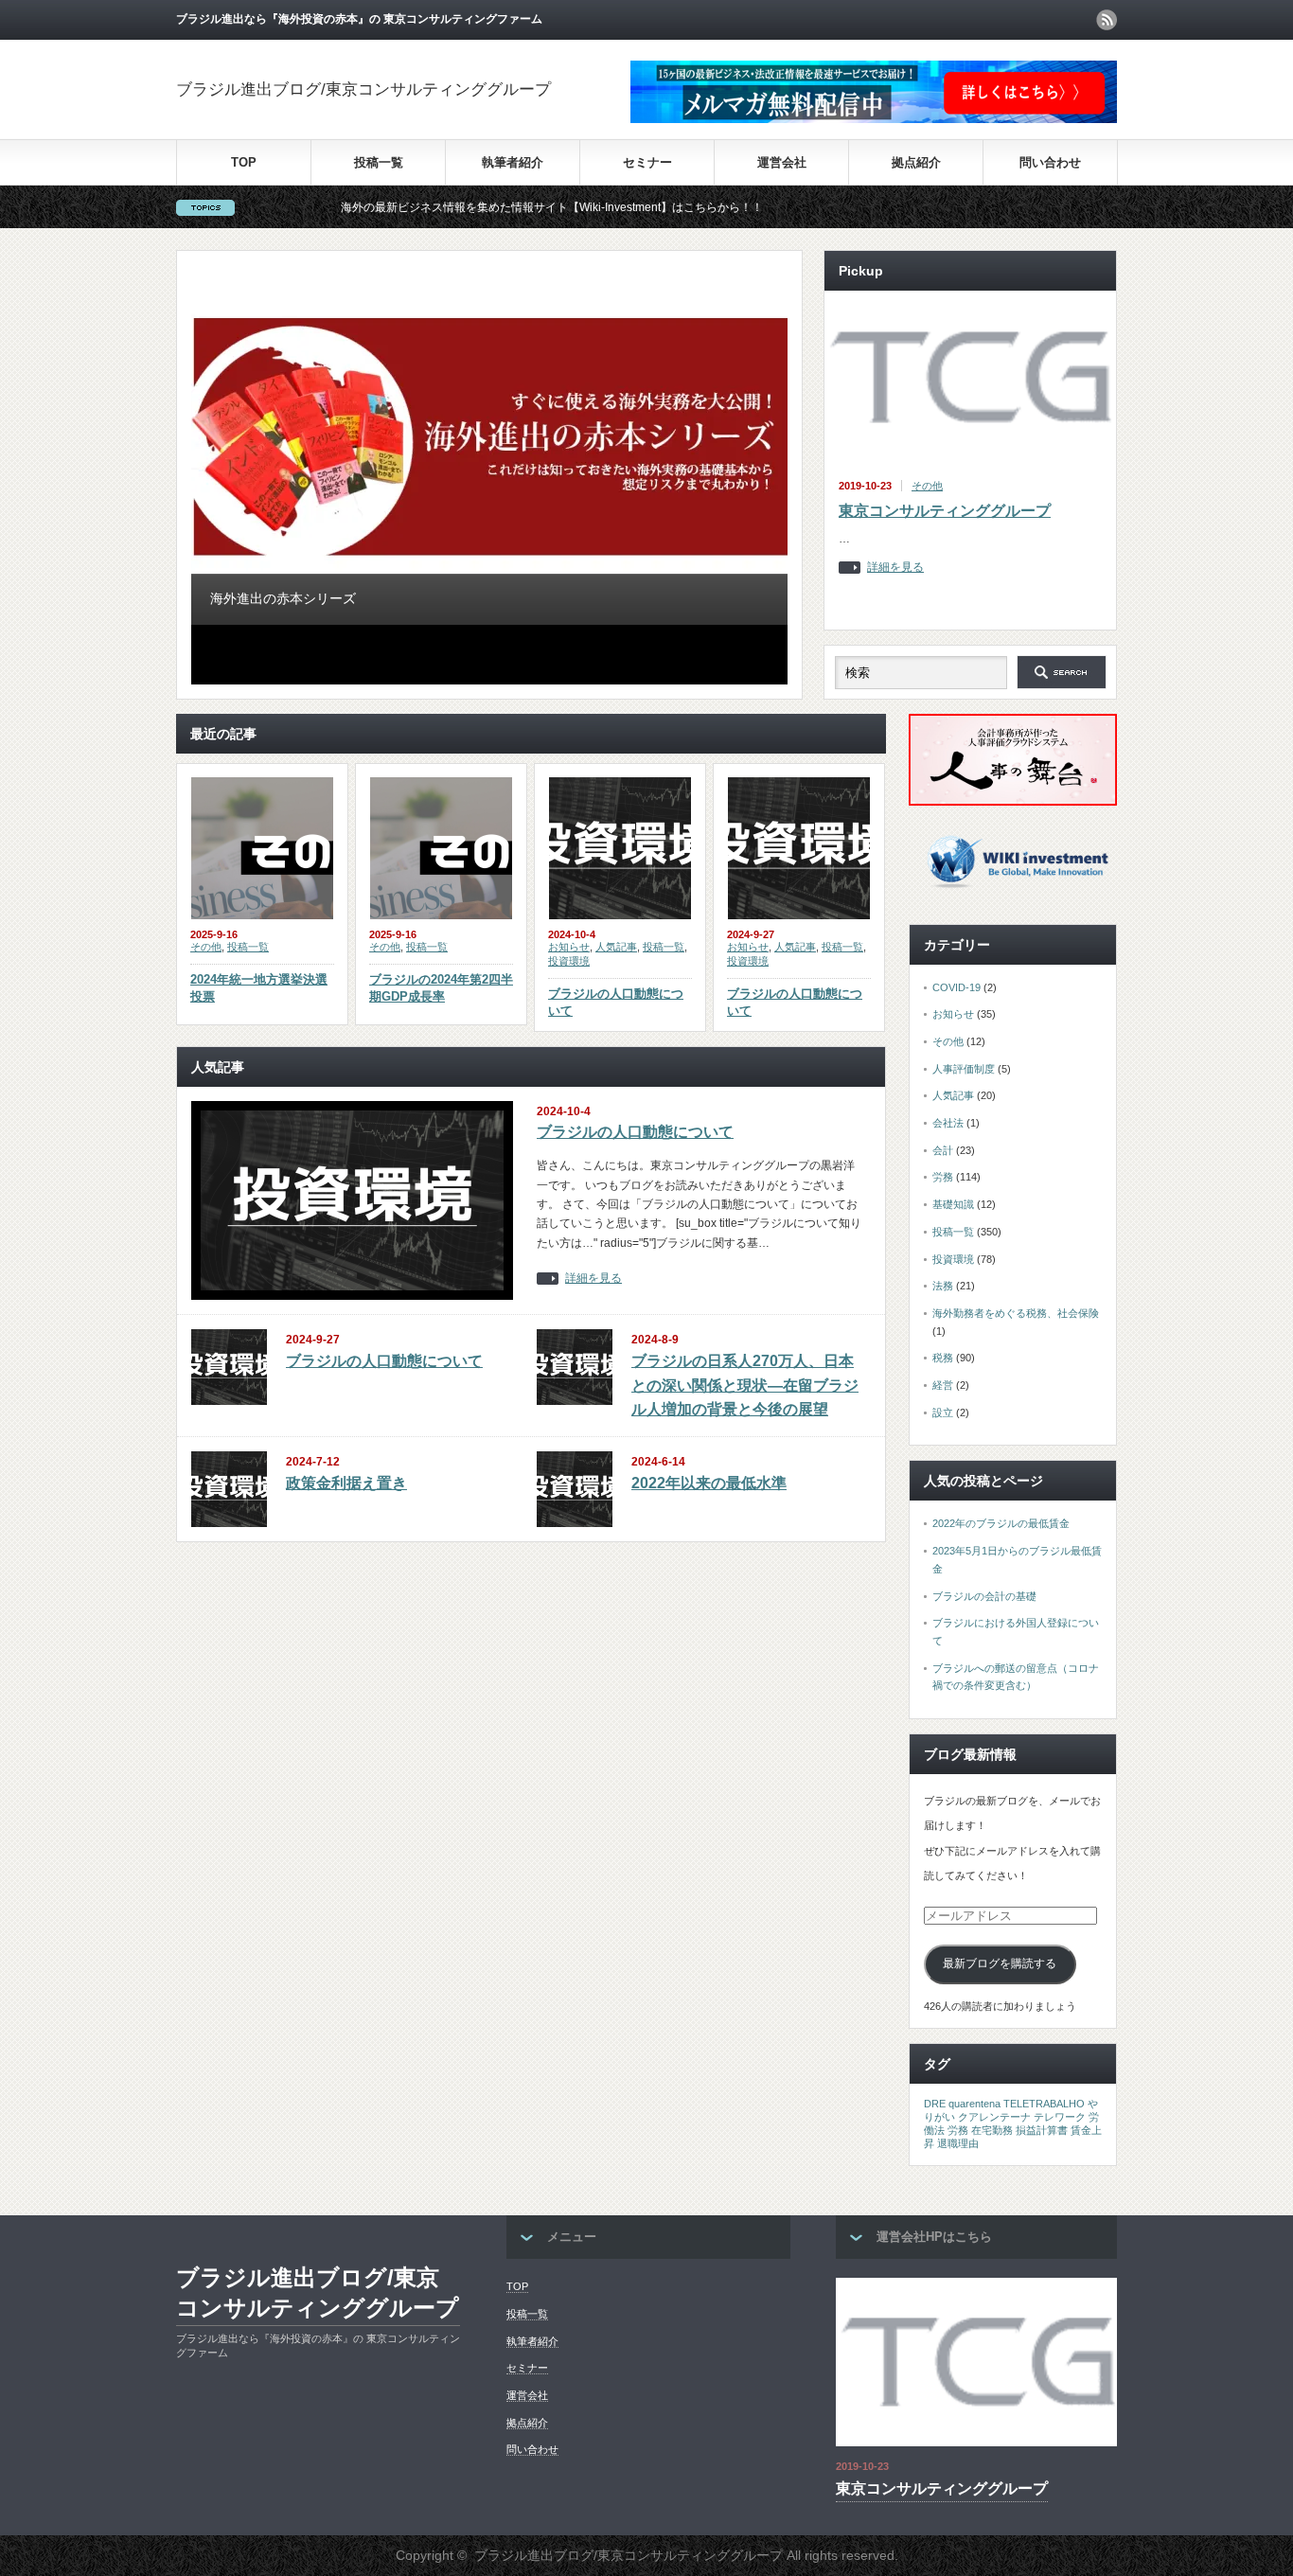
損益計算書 (1042, 2130)
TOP (244, 162)
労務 (943, 1177)
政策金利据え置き (346, 1483)
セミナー (647, 162)
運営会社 (782, 162)
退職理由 (958, 2143)
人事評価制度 (964, 1069)
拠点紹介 (916, 162)
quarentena (974, 2104)
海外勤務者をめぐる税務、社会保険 (1016, 1313)
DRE (935, 2104)
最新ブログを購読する (1000, 1963)
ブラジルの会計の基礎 (984, 1596)
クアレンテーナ (994, 2117)
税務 (943, 1358)
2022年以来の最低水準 (709, 1483)
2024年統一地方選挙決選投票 (259, 988)
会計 (943, 1150)
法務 (943, 1286)
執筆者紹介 (513, 162)
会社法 (948, 1123)
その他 (927, 486)
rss (1107, 20)
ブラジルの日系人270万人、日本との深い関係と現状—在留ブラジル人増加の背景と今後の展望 (745, 1385)
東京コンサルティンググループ (945, 511)
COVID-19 (956, 987)
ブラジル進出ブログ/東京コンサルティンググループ (363, 89)
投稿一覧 (379, 162)
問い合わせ (1050, 162)
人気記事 (616, 947)
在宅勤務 (992, 2130)
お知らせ (569, 947)
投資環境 (569, 961)
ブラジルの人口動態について (616, 1002)
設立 (943, 1412)
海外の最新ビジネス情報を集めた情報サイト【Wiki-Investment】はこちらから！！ (482, 207)
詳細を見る (895, 568)
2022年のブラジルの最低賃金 (1001, 1523)
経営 (943, 1385)
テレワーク (1060, 2117)
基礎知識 (953, 1204)
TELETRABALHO (1044, 2104)
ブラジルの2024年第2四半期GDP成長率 (441, 988)
